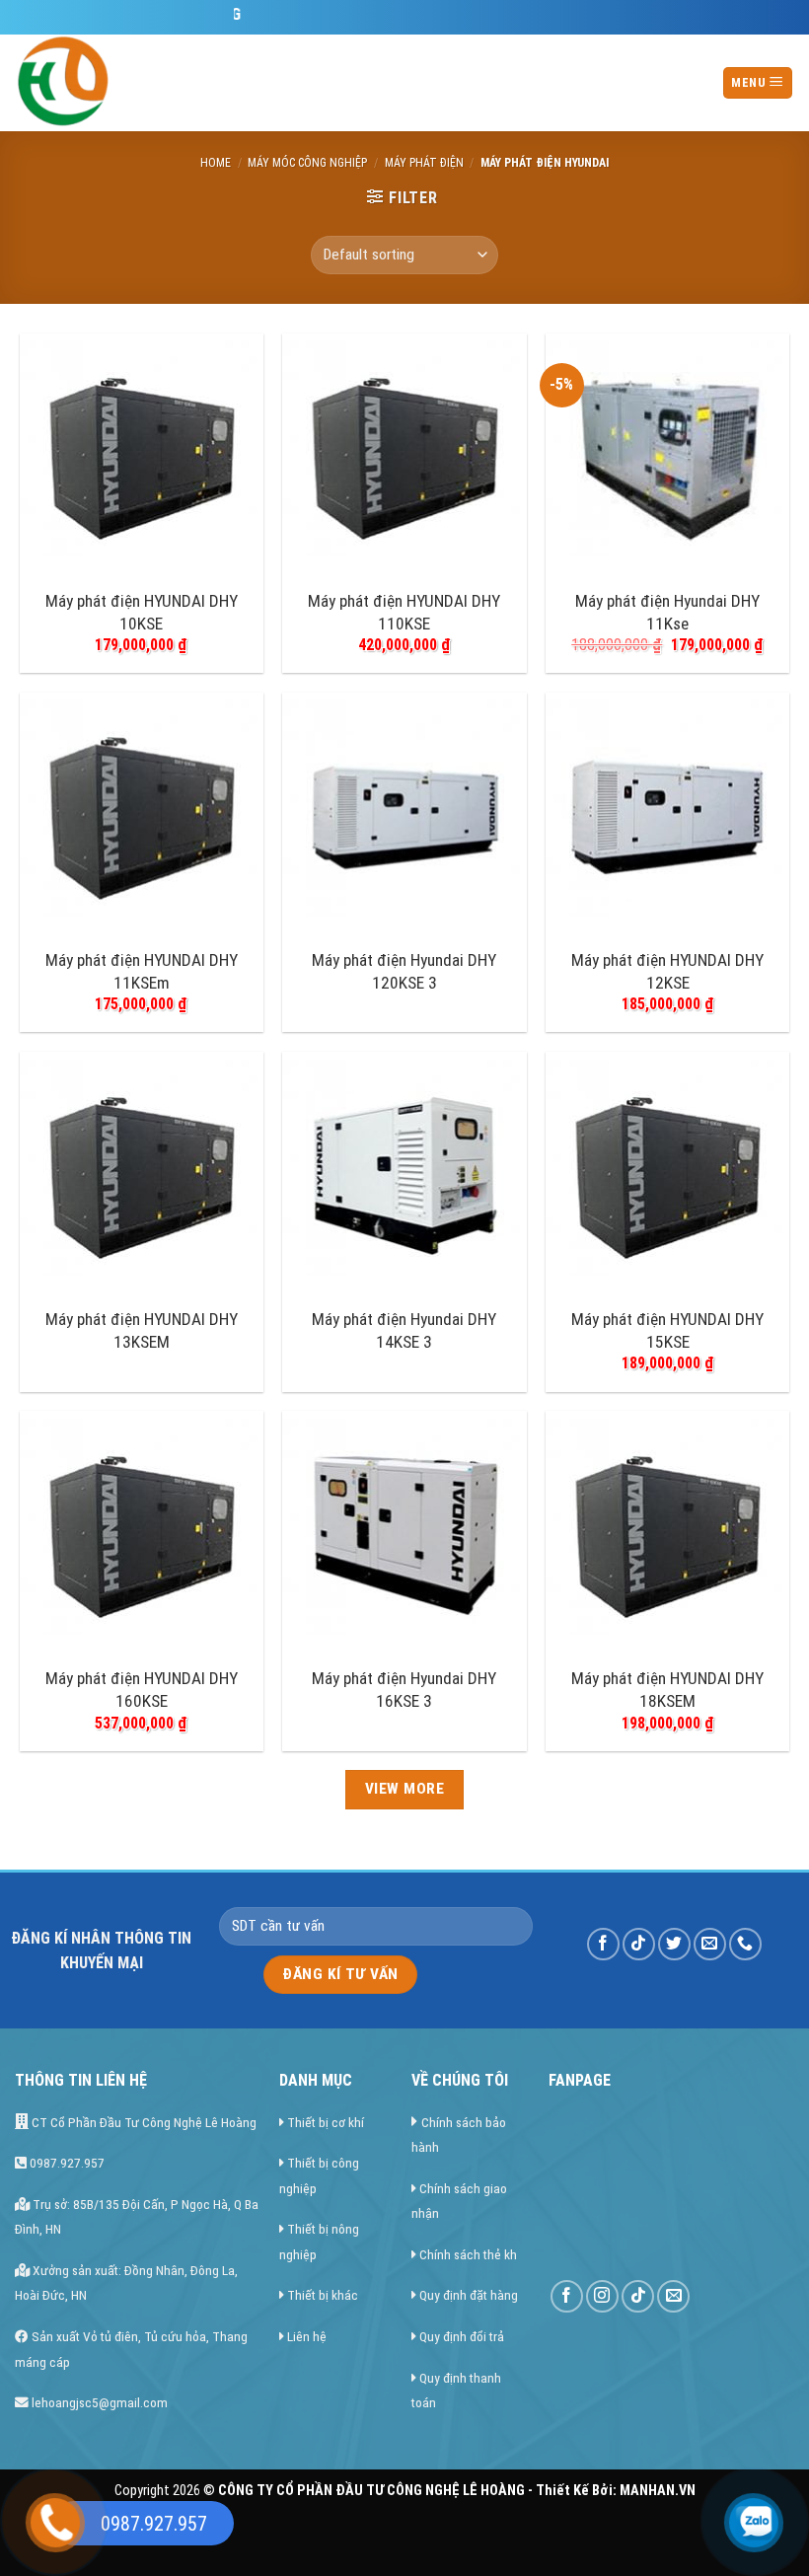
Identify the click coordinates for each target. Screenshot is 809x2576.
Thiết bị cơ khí (326, 2122)
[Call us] (745, 1944)
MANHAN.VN (658, 2491)
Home (216, 163)
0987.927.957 (66, 2163)
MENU (750, 82)
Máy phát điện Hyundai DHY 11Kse (667, 612)
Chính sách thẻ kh (468, 2254)
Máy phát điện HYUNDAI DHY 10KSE (142, 612)
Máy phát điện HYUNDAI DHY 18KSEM (667, 1689)
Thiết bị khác (323, 2295)
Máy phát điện (424, 163)
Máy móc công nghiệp (307, 163)
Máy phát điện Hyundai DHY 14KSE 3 (404, 1330)
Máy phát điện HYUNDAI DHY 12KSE (667, 971)
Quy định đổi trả (462, 2336)
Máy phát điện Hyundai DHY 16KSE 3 (404, 1689)
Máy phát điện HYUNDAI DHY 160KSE (142, 1689)
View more (404, 1789)
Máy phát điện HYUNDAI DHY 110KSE (404, 612)
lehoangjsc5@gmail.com (98, 2402)
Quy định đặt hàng (469, 2295)
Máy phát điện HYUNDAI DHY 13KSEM (142, 1330)
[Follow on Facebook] (603, 1944)
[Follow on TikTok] (639, 1944)
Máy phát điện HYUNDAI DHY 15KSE (667, 1330)
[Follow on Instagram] (602, 2296)
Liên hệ (307, 2336)
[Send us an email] (710, 1944)
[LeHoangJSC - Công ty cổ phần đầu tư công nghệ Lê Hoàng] (138, 83)
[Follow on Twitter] (674, 1944)
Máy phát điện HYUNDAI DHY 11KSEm (142, 971)
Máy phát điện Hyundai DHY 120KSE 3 (404, 971)
